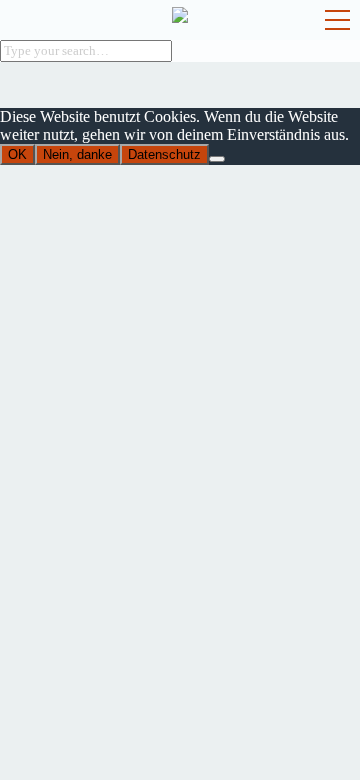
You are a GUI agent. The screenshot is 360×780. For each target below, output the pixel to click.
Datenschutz (164, 154)
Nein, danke (77, 154)
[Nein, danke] (217, 159)
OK (17, 154)
